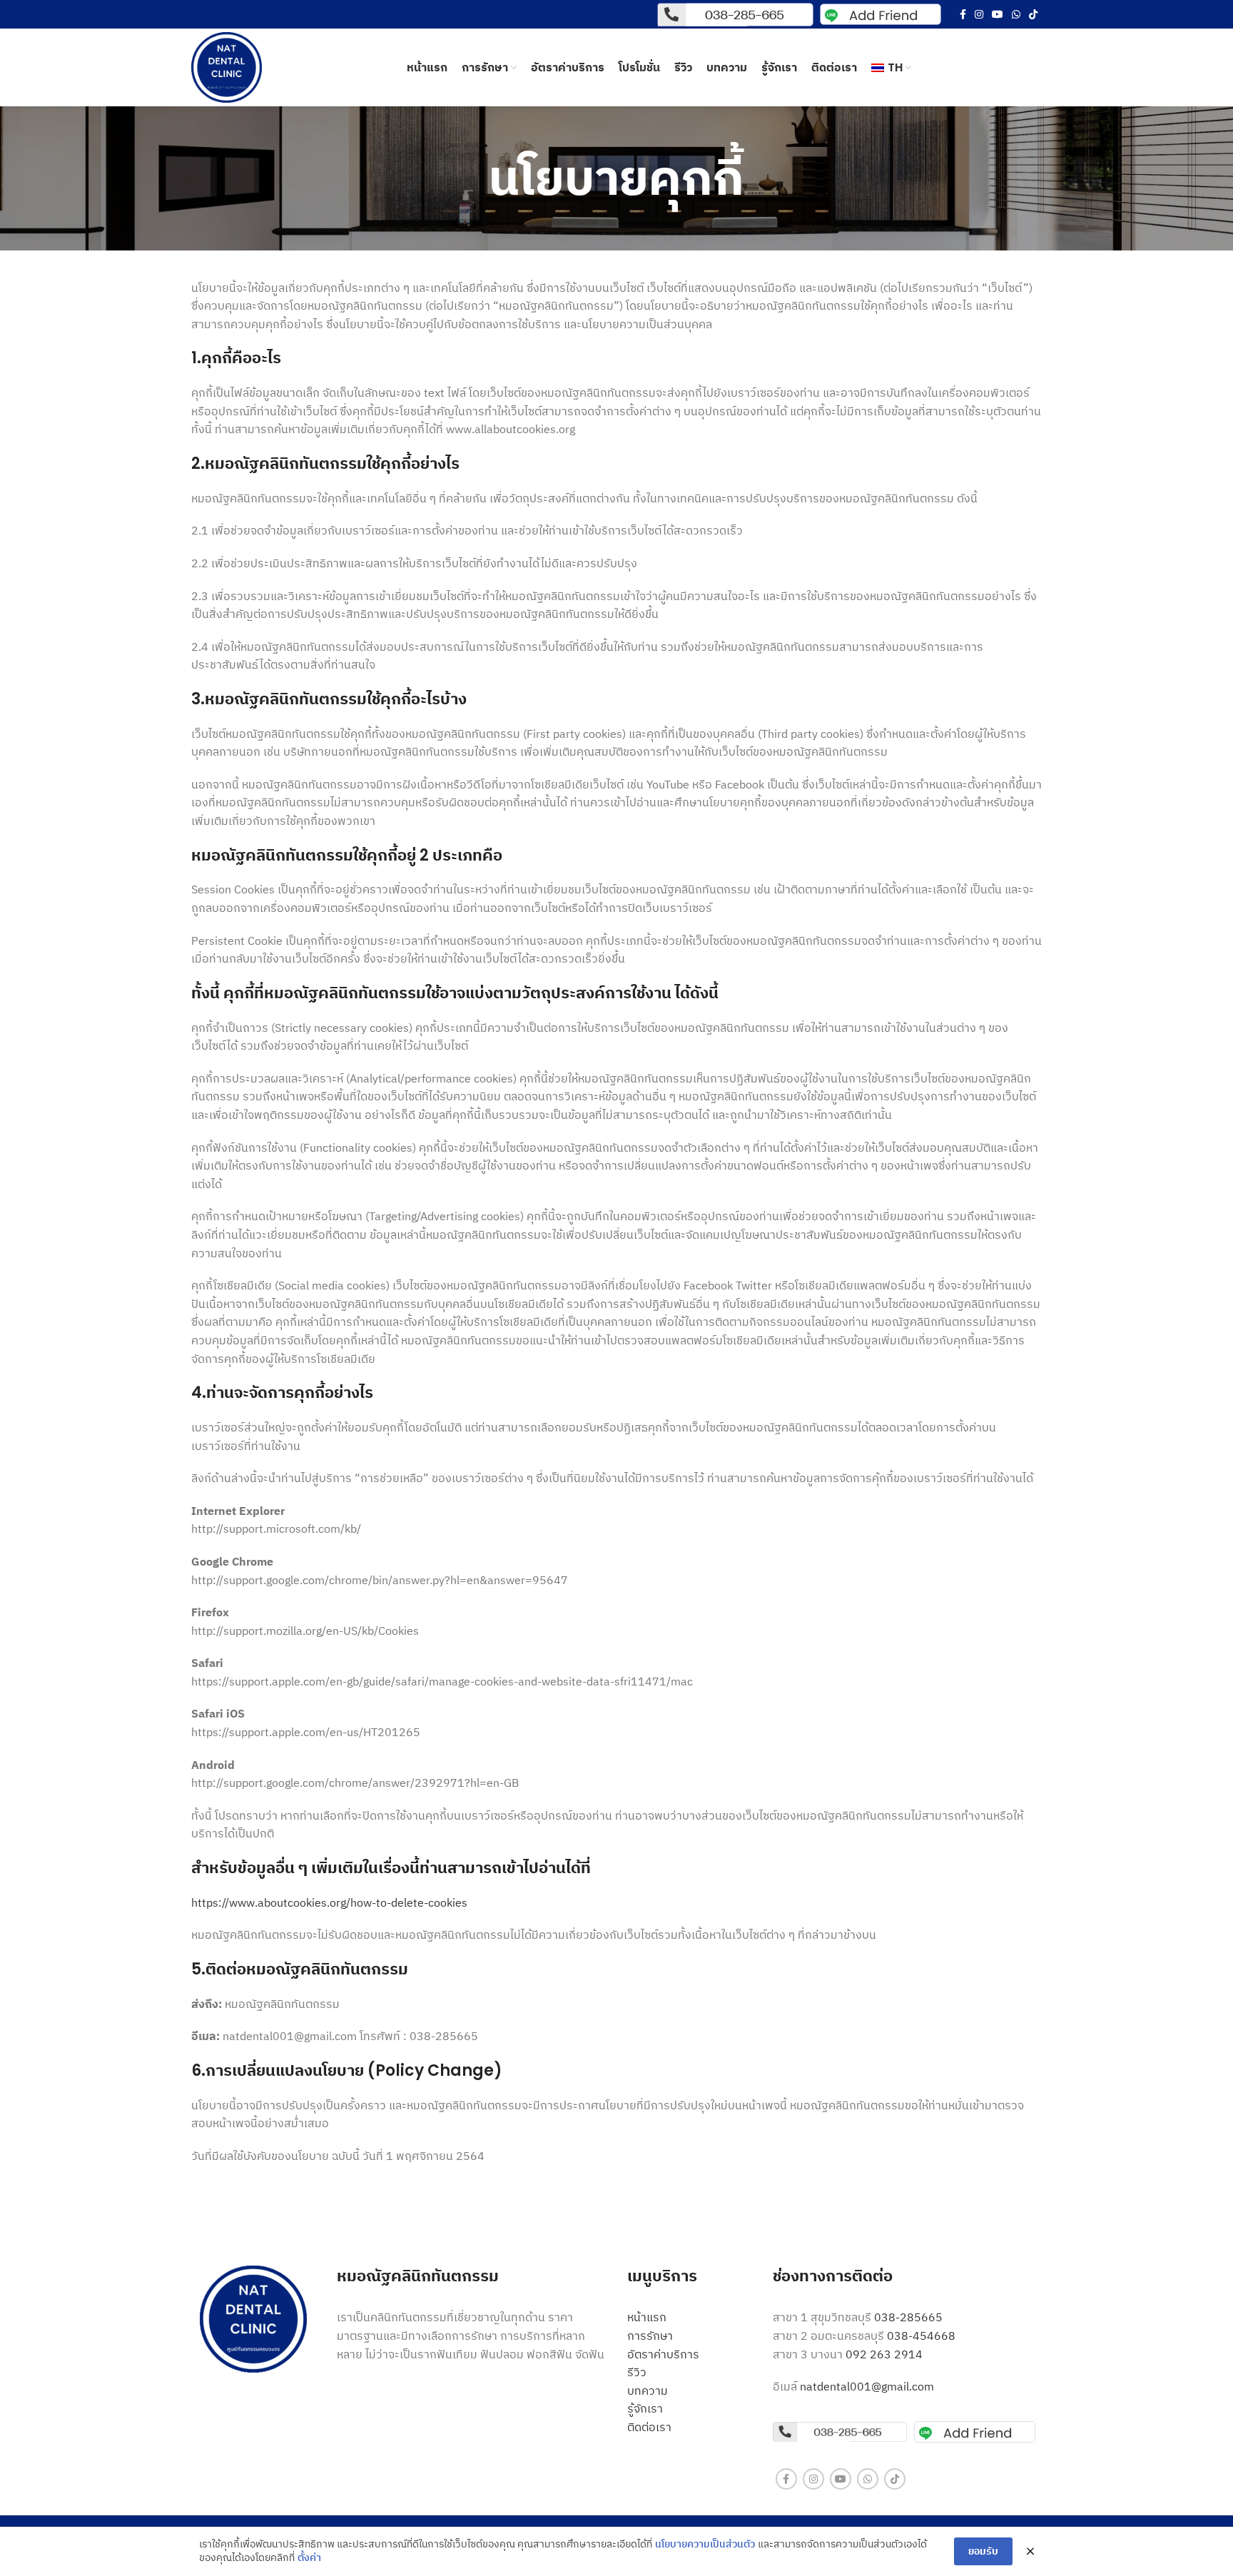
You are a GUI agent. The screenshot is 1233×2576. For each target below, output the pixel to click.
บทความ (648, 2390)
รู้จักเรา (645, 2408)
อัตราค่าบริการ (663, 2354)
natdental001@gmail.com (867, 2386)
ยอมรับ (983, 2551)
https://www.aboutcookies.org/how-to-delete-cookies (329, 1902)
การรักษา (650, 2336)
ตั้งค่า (309, 2557)
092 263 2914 (886, 2354)
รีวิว (637, 2372)
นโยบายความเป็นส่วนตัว (705, 2544)
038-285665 (908, 2317)
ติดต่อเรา (649, 2427)
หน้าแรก (647, 2317)
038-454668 (921, 2336)
